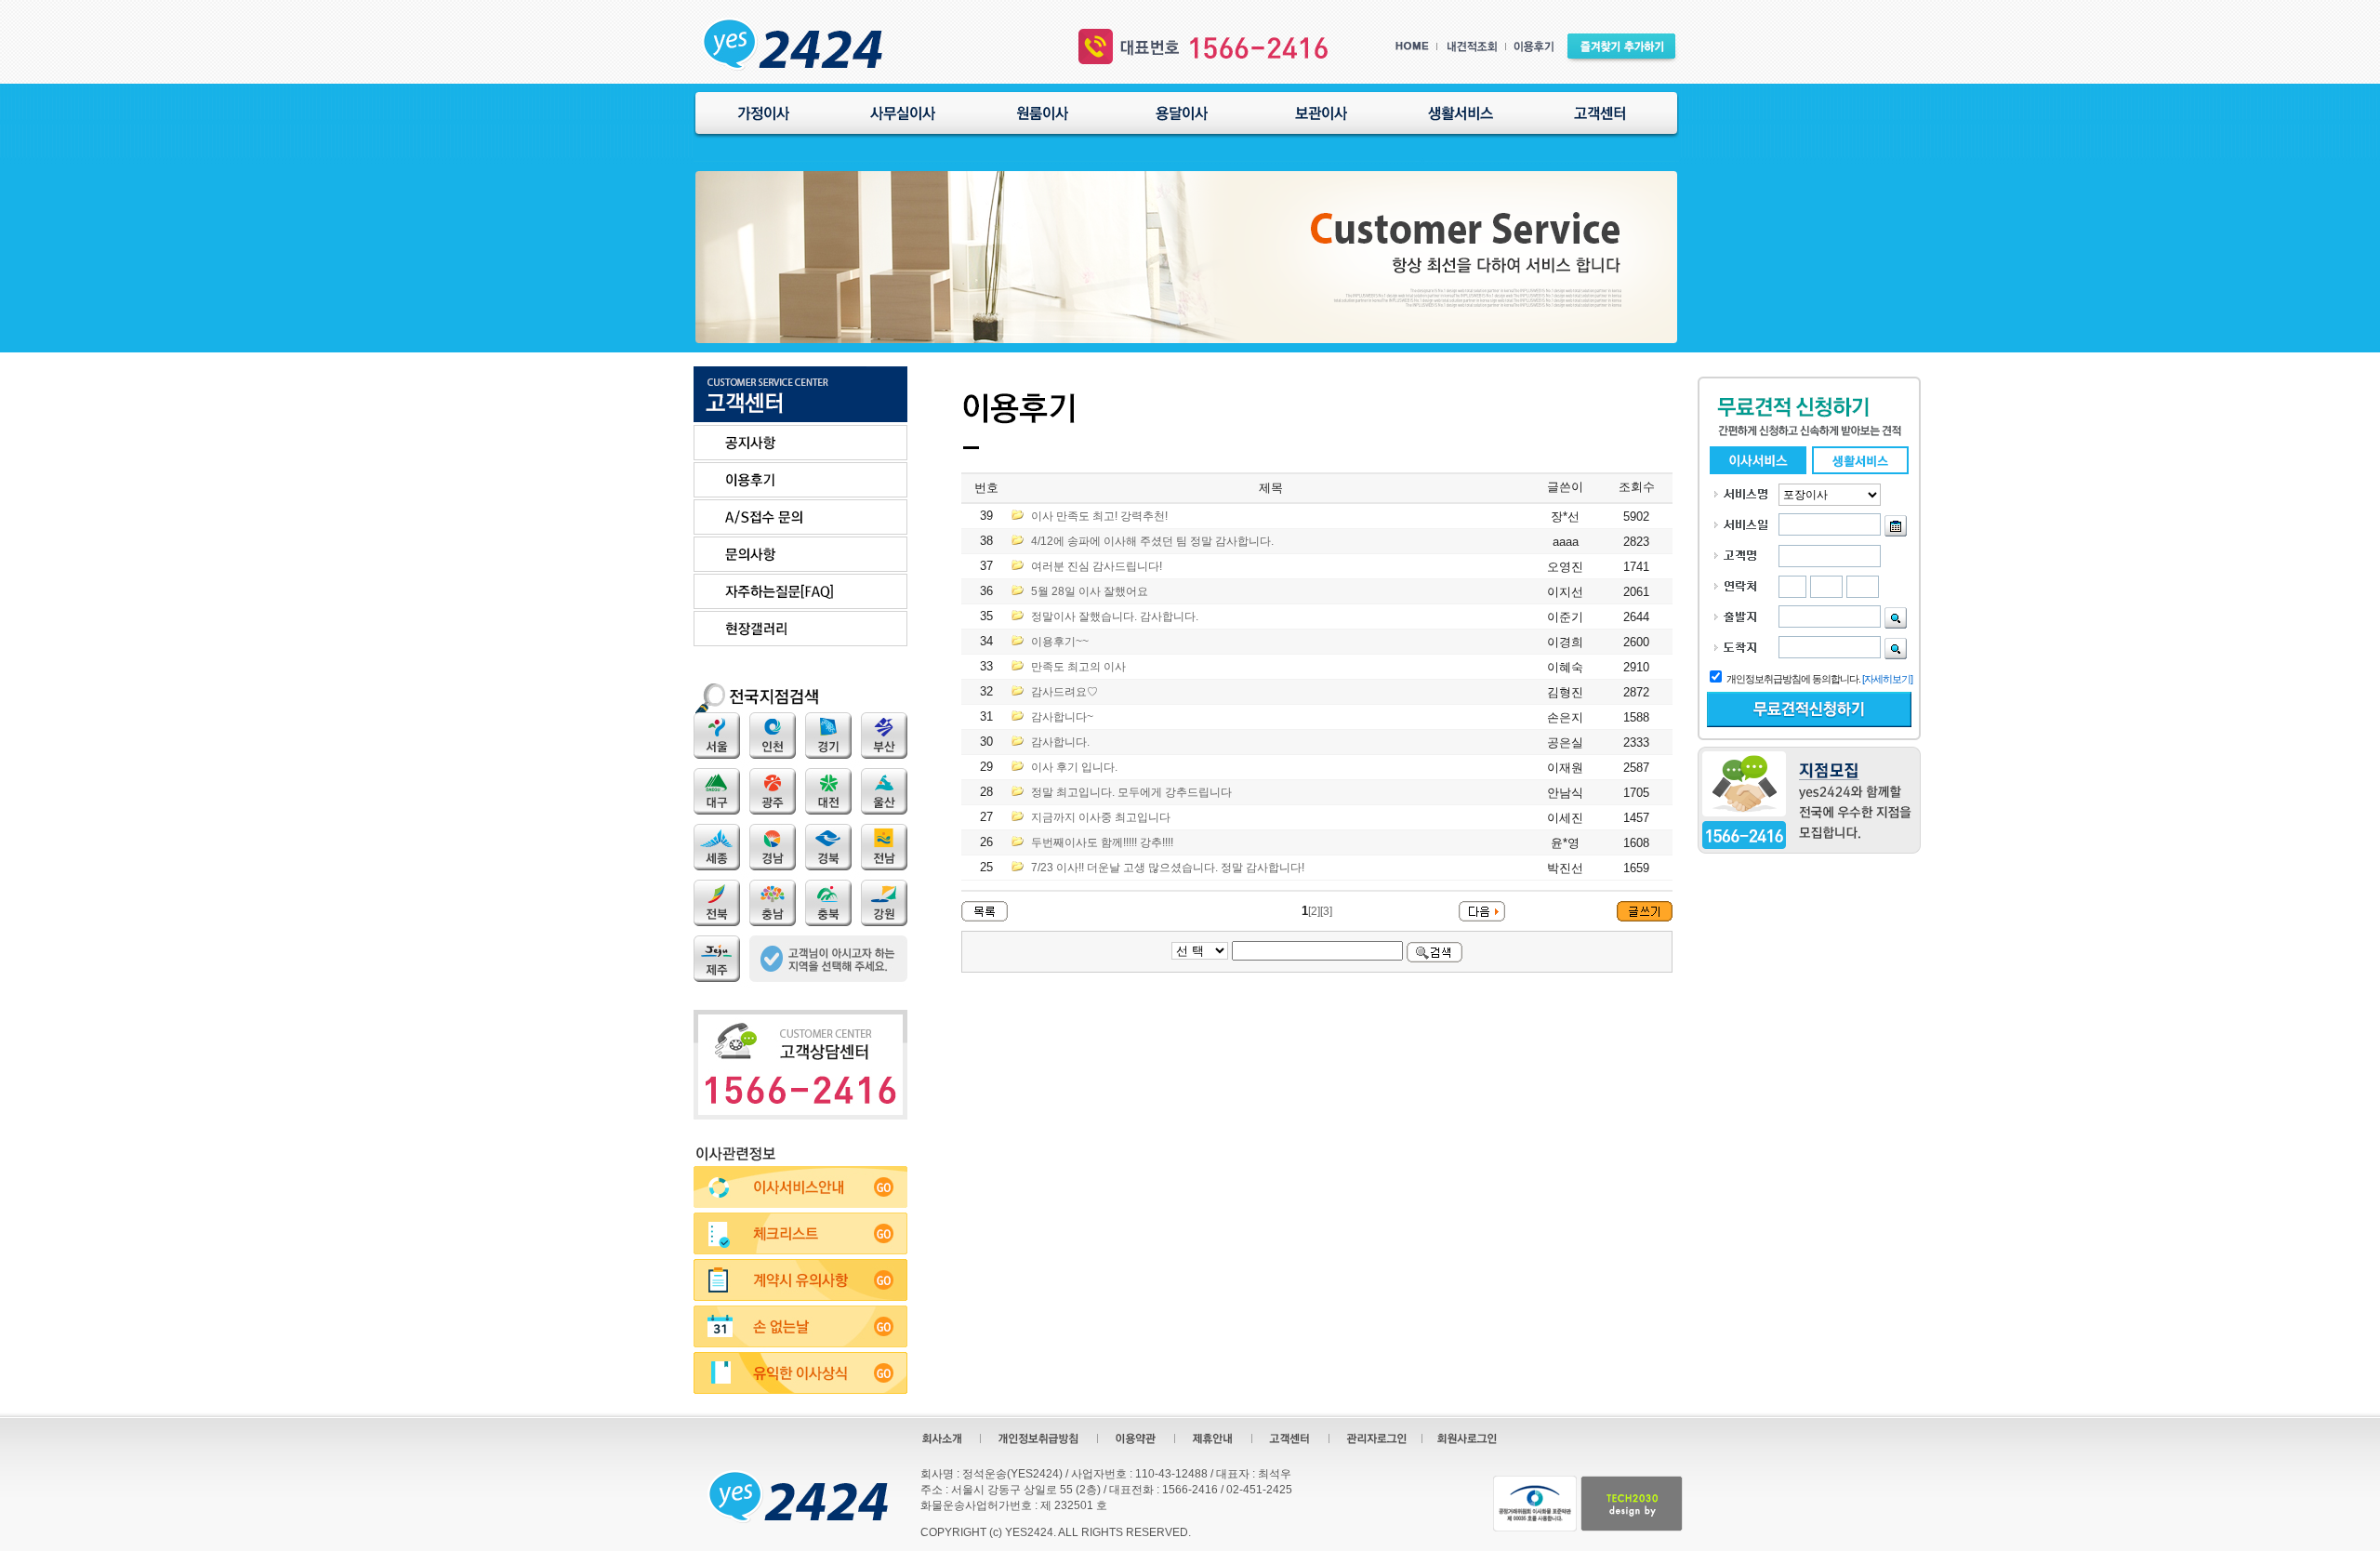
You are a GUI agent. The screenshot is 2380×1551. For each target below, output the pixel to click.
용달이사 (1182, 113)
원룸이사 (1042, 113)
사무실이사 (903, 113)
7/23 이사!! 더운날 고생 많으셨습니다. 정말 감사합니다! (1168, 868)
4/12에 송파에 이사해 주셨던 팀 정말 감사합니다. (1152, 541)
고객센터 (1600, 113)
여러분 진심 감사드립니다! (1097, 566)
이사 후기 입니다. (1074, 767)
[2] (1314, 911)
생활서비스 (1461, 113)
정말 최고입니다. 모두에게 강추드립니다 (1131, 792)
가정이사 (763, 113)
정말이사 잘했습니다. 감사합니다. (1115, 616)
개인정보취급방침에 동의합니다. (1793, 679)
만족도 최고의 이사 (1078, 667)
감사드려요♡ (1064, 692)
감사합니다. (1060, 742)
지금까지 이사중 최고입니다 (1101, 817)
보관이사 (1321, 113)
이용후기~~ (1060, 642)
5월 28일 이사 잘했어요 (1090, 591)
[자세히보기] (1887, 679)
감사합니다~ (1062, 717)
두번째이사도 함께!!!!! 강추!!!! (1102, 842)
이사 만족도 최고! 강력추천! (1099, 516)
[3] (1326, 911)
